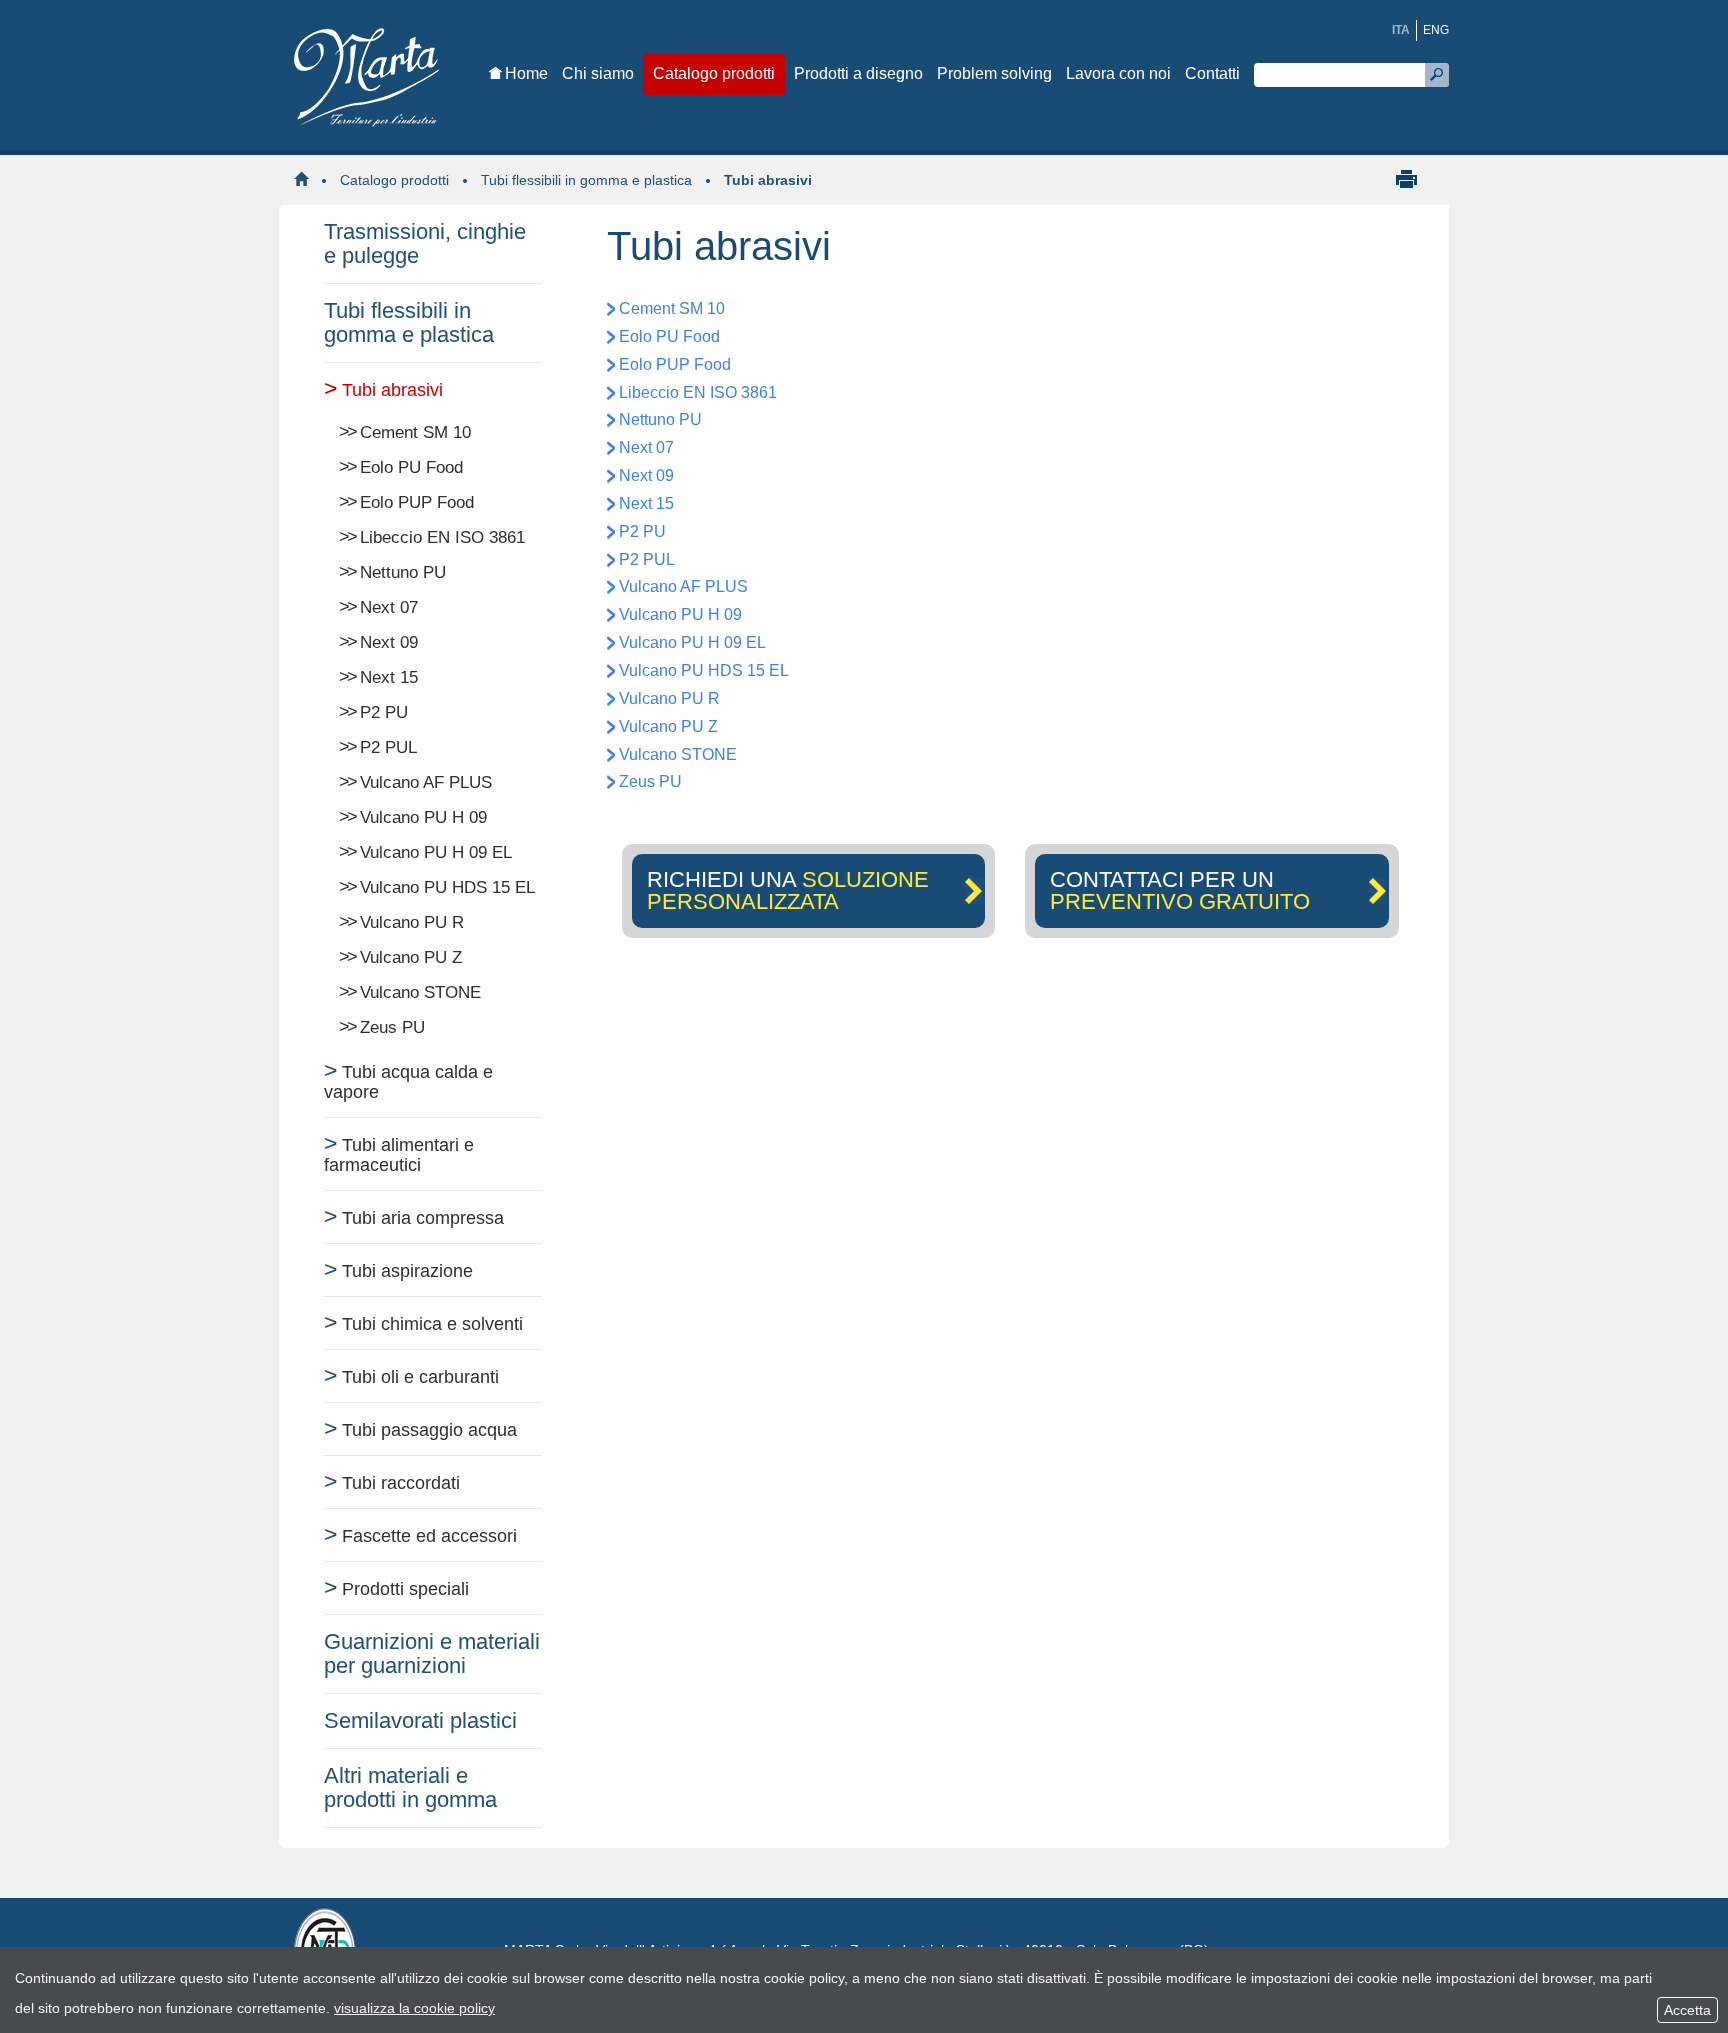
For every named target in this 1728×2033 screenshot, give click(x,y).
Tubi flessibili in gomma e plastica (586, 180)
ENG (1436, 30)
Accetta (1687, 2010)
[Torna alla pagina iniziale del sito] (306, 180)
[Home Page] (384, 78)
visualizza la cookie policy (414, 2008)
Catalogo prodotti (394, 180)
